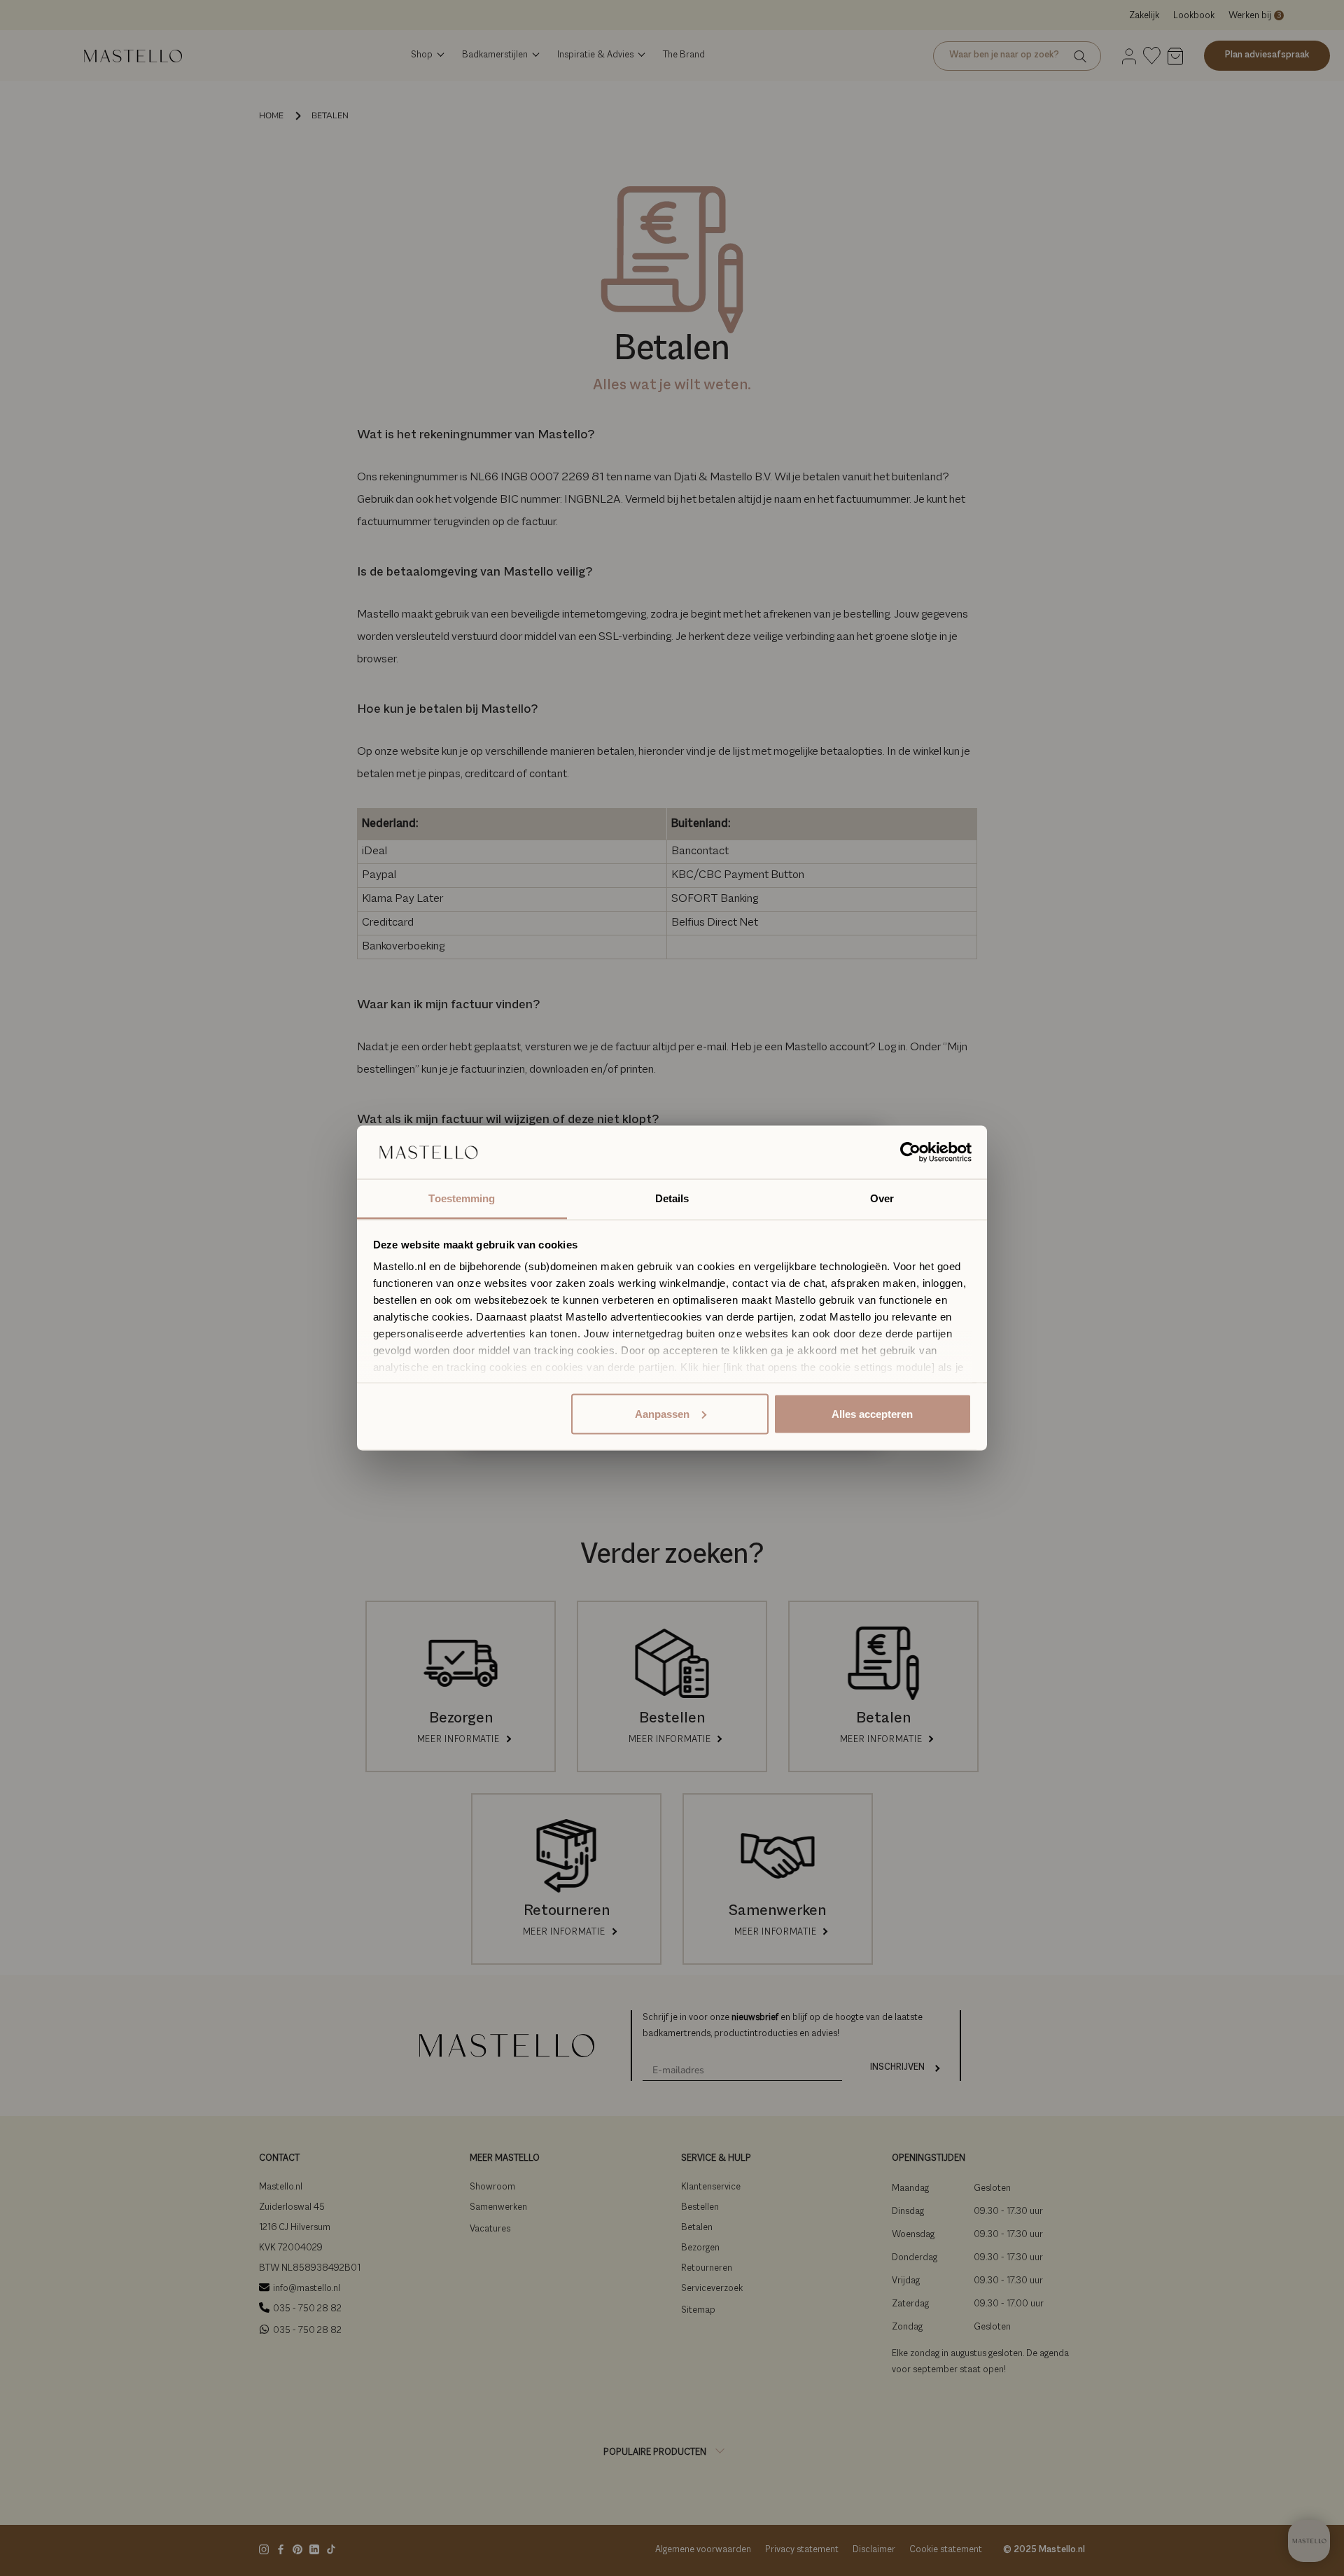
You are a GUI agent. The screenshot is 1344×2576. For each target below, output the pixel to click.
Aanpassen (662, 1413)
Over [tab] (882, 1198)
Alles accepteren (872, 1413)
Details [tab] (672, 1198)
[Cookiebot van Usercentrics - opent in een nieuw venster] (910, 1153)
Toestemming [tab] (462, 1198)
